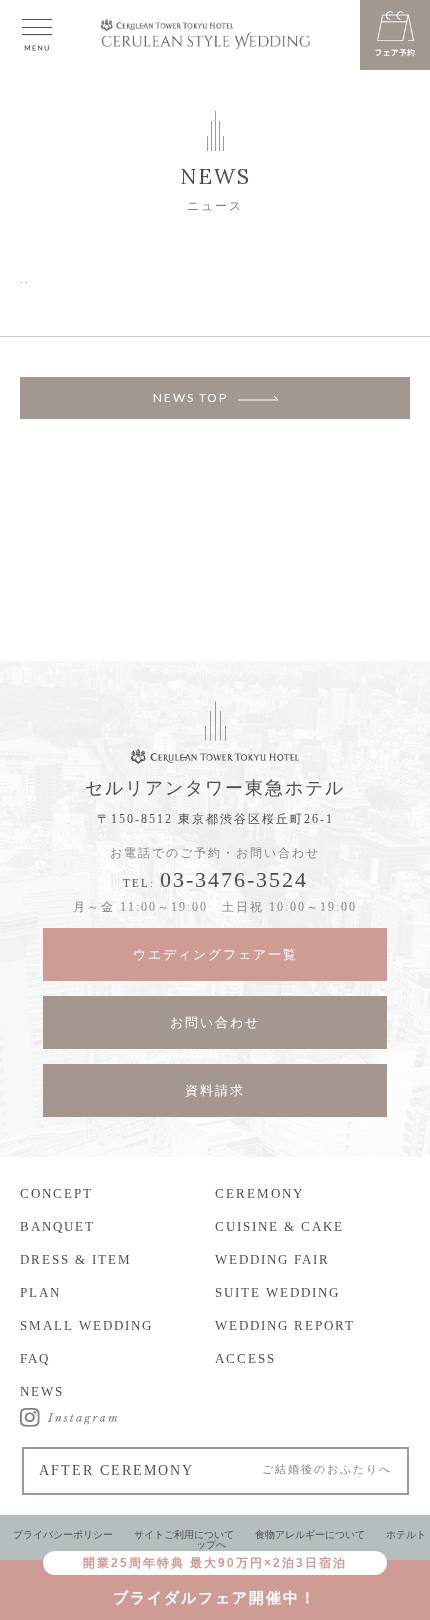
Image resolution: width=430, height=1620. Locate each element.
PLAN (40, 1292)
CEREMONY (259, 1193)
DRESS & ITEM (76, 1259)
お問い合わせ (215, 1022)
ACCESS (245, 1358)
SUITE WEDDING (277, 1292)
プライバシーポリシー (63, 1534)
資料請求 (215, 1090)
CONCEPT (56, 1193)
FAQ (35, 1358)
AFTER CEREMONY (215, 1470)
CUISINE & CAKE (279, 1226)
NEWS (42, 1391)
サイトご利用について (184, 1534)
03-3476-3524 (234, 879)
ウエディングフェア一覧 (215, 954)
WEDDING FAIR (272, 1259)
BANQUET (57, 1226)
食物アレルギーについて (310, 1534)
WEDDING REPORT (285, 1325)
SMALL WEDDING (86, 1325)
